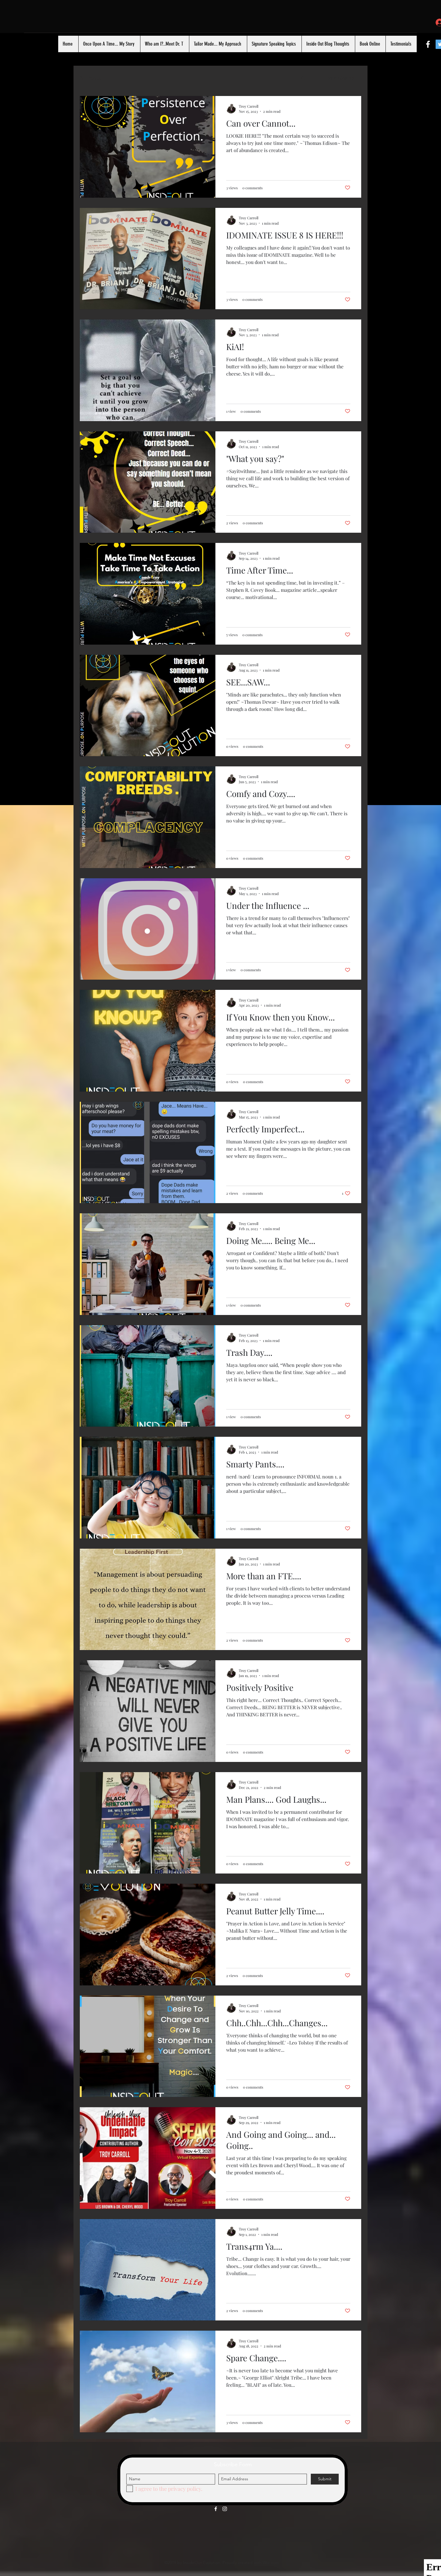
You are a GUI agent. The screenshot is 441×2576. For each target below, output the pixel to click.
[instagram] (225, 2509)
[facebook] (428, 44)
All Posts (90, 78)
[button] (303, 78)
